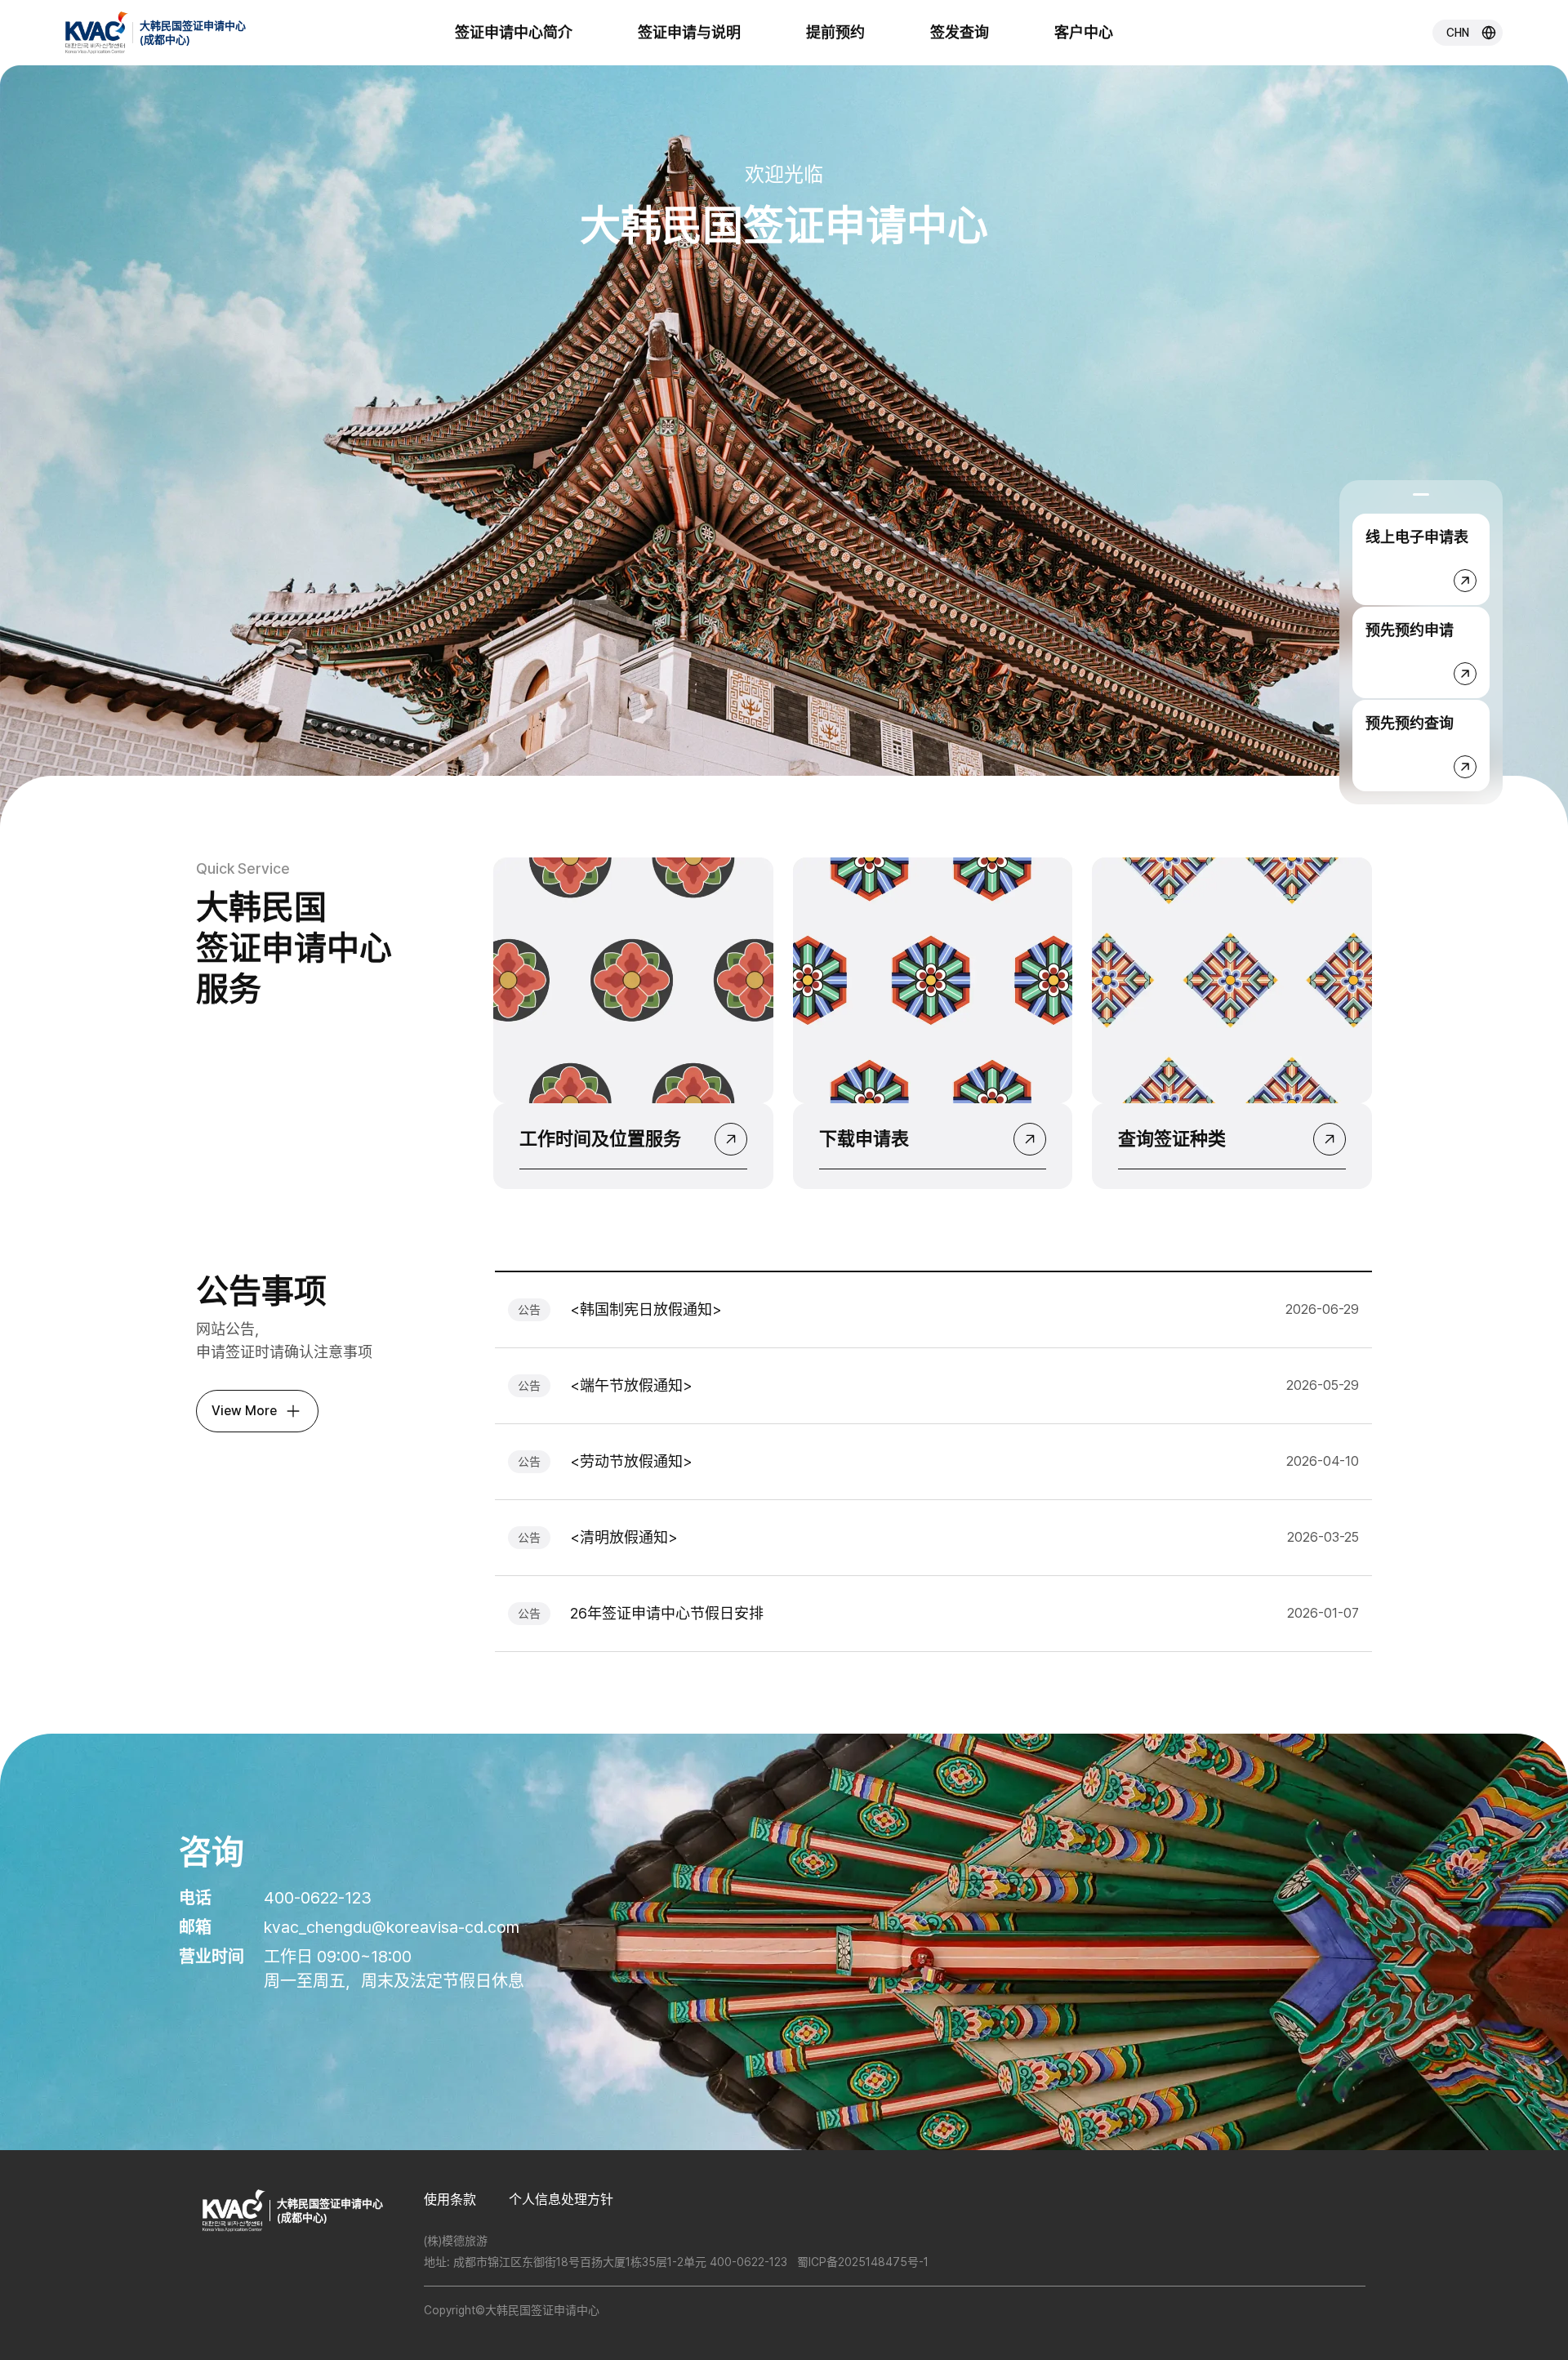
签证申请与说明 (689, 32)
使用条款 (450, 2200)
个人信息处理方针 (561, 2200)
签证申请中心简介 (514, 32)
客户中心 (1084, 32)
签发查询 (960, 32)
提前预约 (835, 32)
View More (244, 1411)
